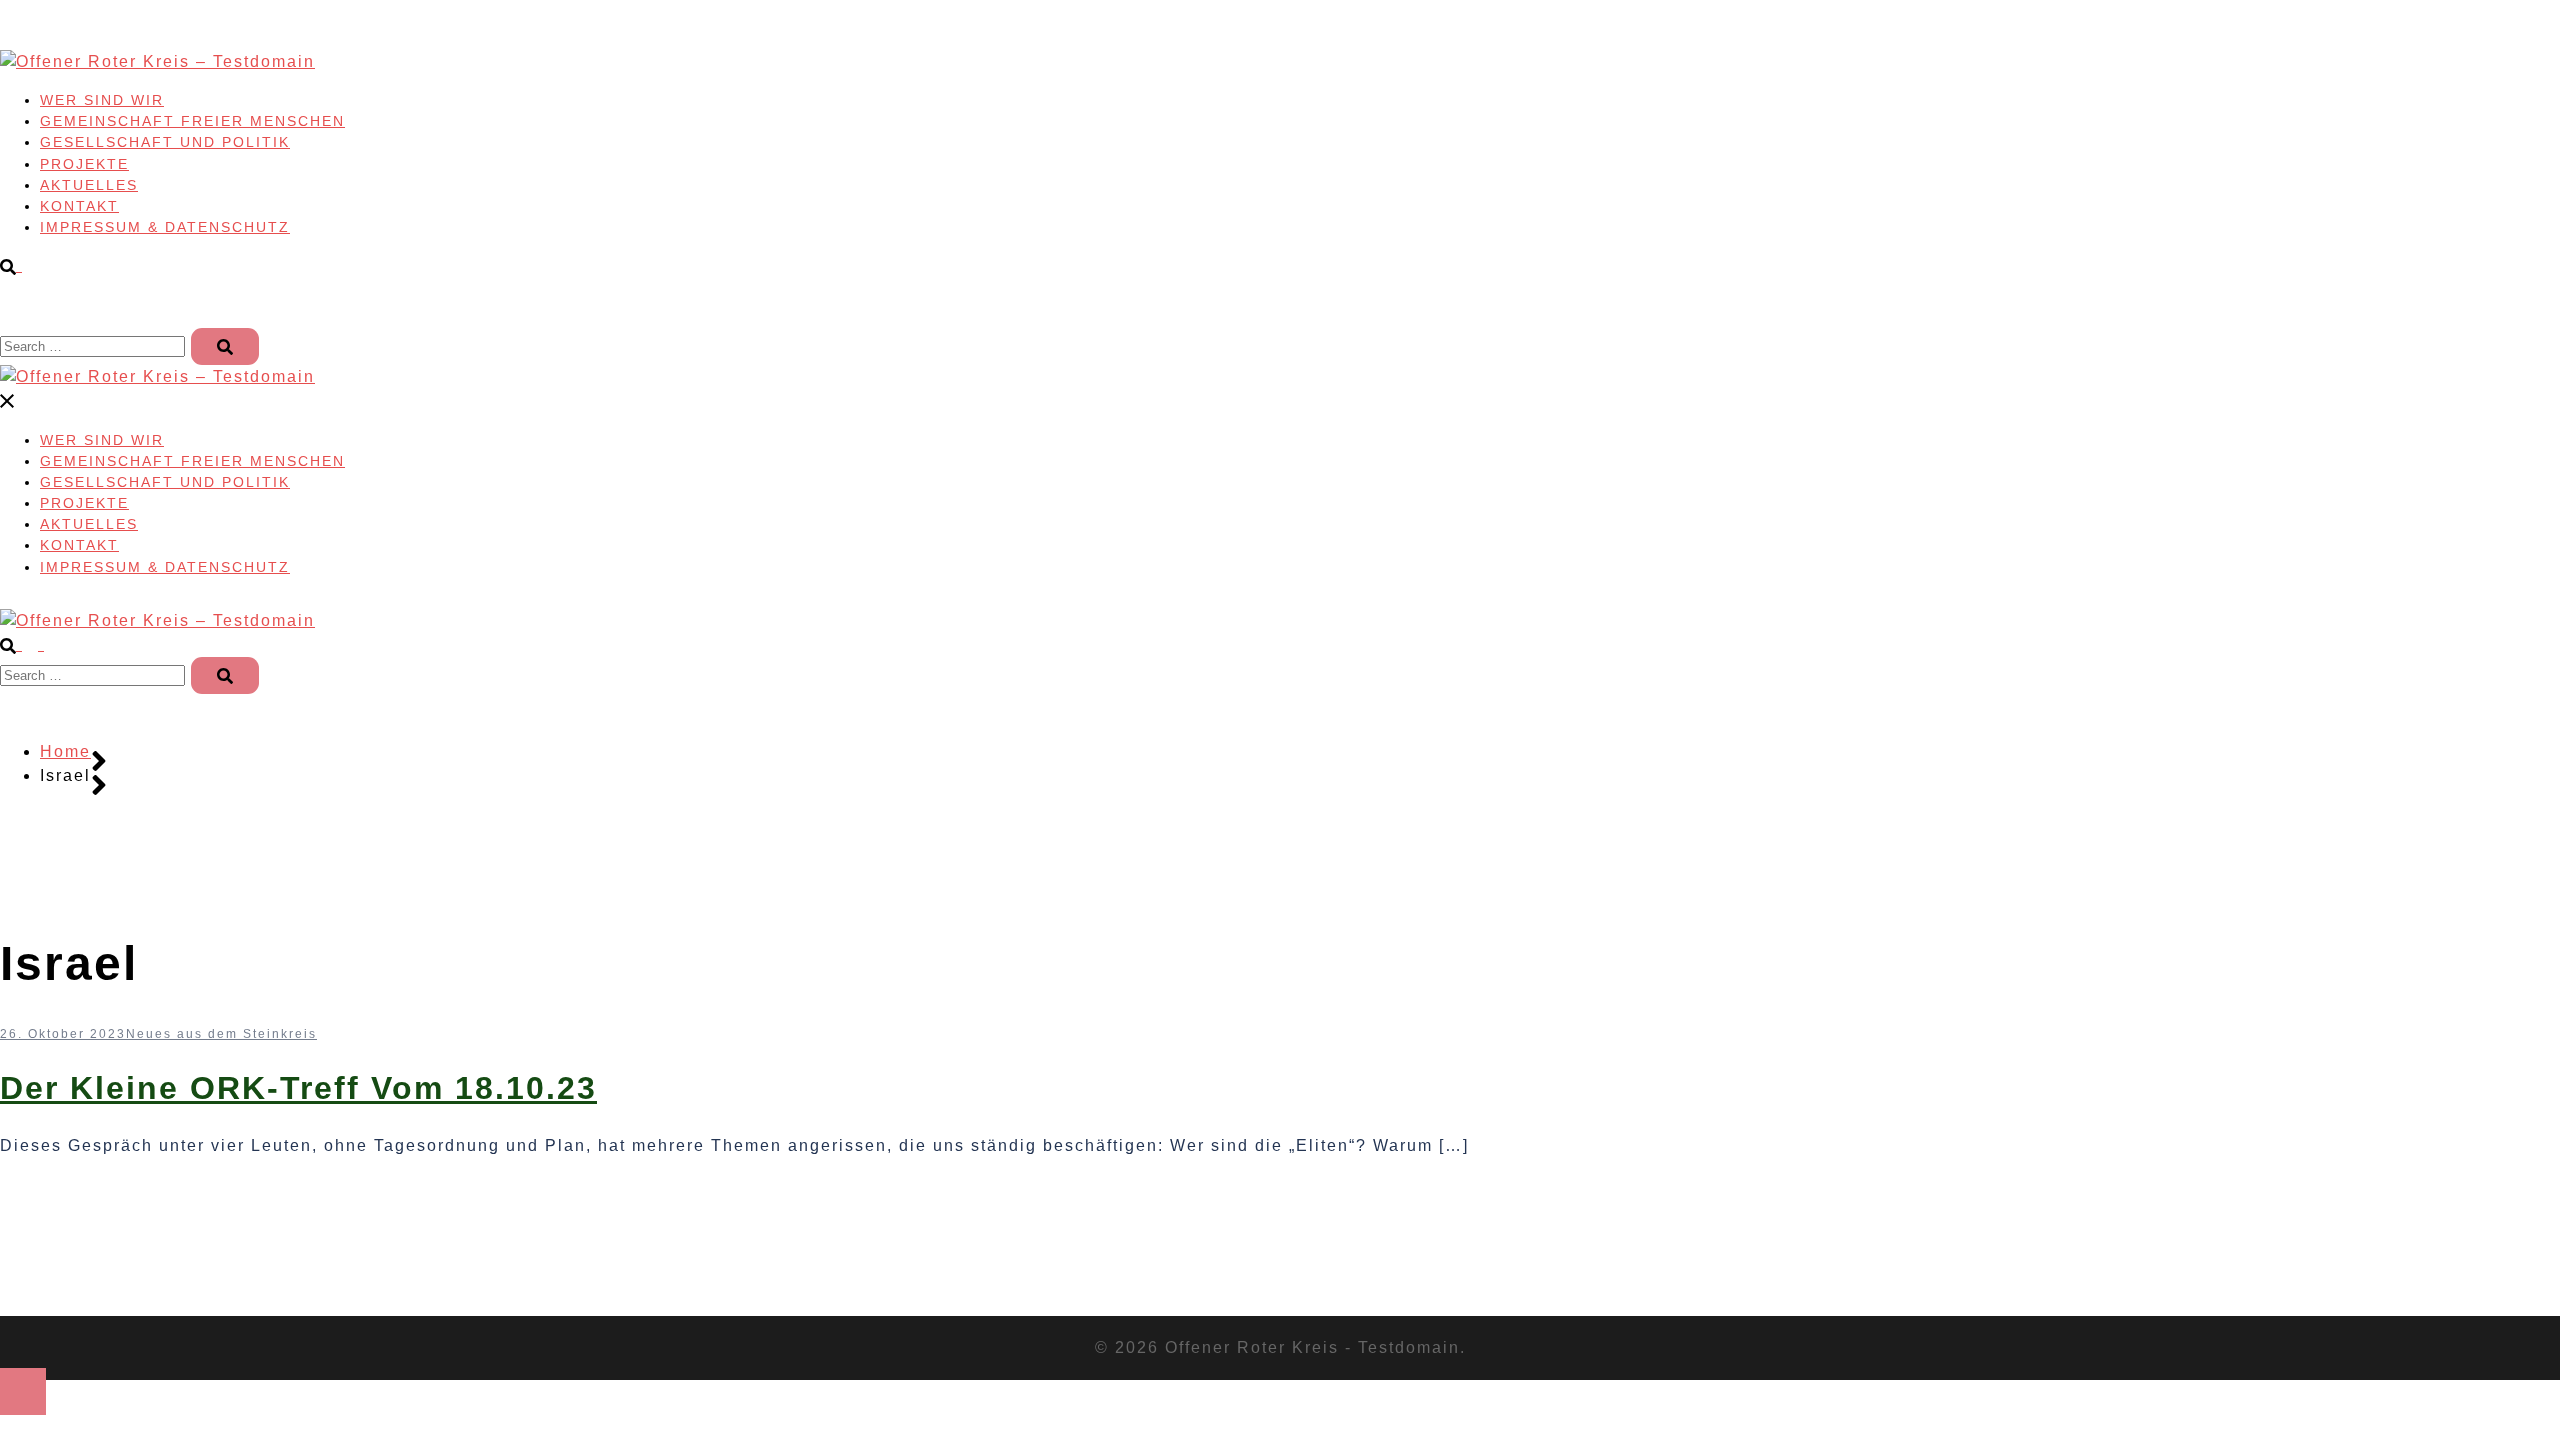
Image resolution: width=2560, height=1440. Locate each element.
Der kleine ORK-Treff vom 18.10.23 (298, 1088)
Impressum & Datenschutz (165, 227)
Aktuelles (89, 185)
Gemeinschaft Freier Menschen (192, 121)
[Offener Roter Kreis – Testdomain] (157, 61)
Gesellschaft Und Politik (165, 142)
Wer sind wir (102, 100)
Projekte (84, 164)
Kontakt (79, 206)
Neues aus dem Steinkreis (221, 1034)
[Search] (225, 346)
